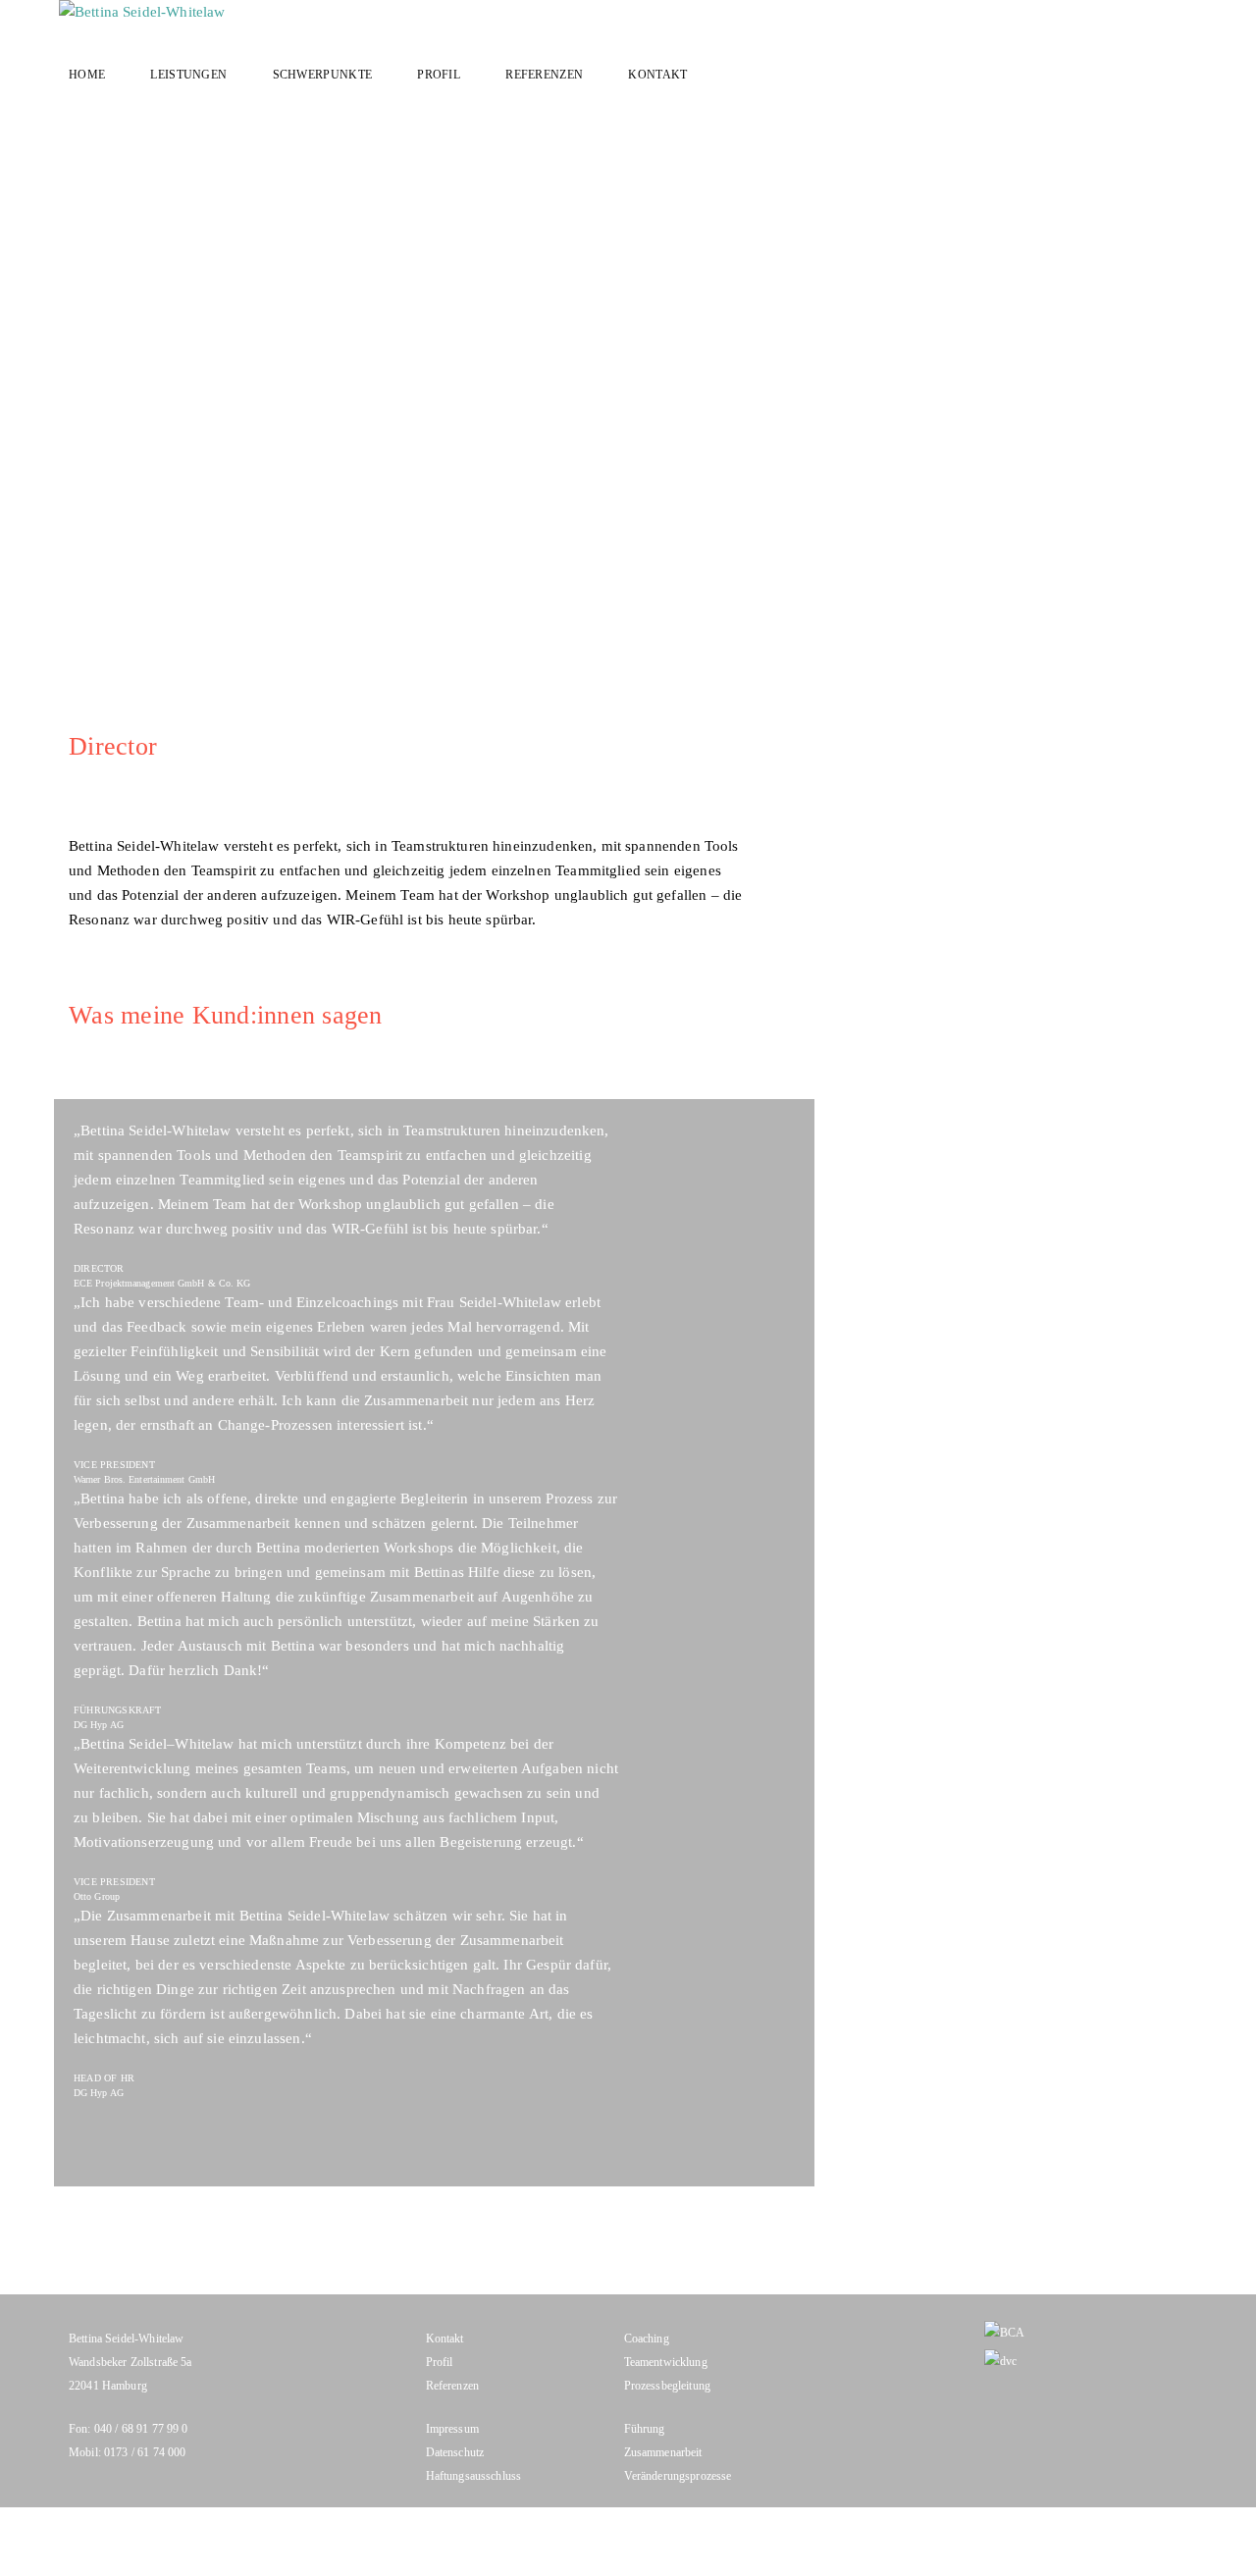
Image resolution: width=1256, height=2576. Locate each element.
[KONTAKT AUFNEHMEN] (1205, 268)
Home (87, 75)
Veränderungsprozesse (678, 2476)
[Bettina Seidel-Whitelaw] (630, 12)
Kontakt (657, 75)
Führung (645, 2429)
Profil (439, 75)
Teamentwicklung (666, 2362)
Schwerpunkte (323, 75)
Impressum (452, 2429)
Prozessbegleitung (668, 2386)
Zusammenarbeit (663, 2452)
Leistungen (188, 75)
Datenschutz (455, 2452)
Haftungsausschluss (474, 2476)
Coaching (647, 2339)
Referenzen (544, 75)
